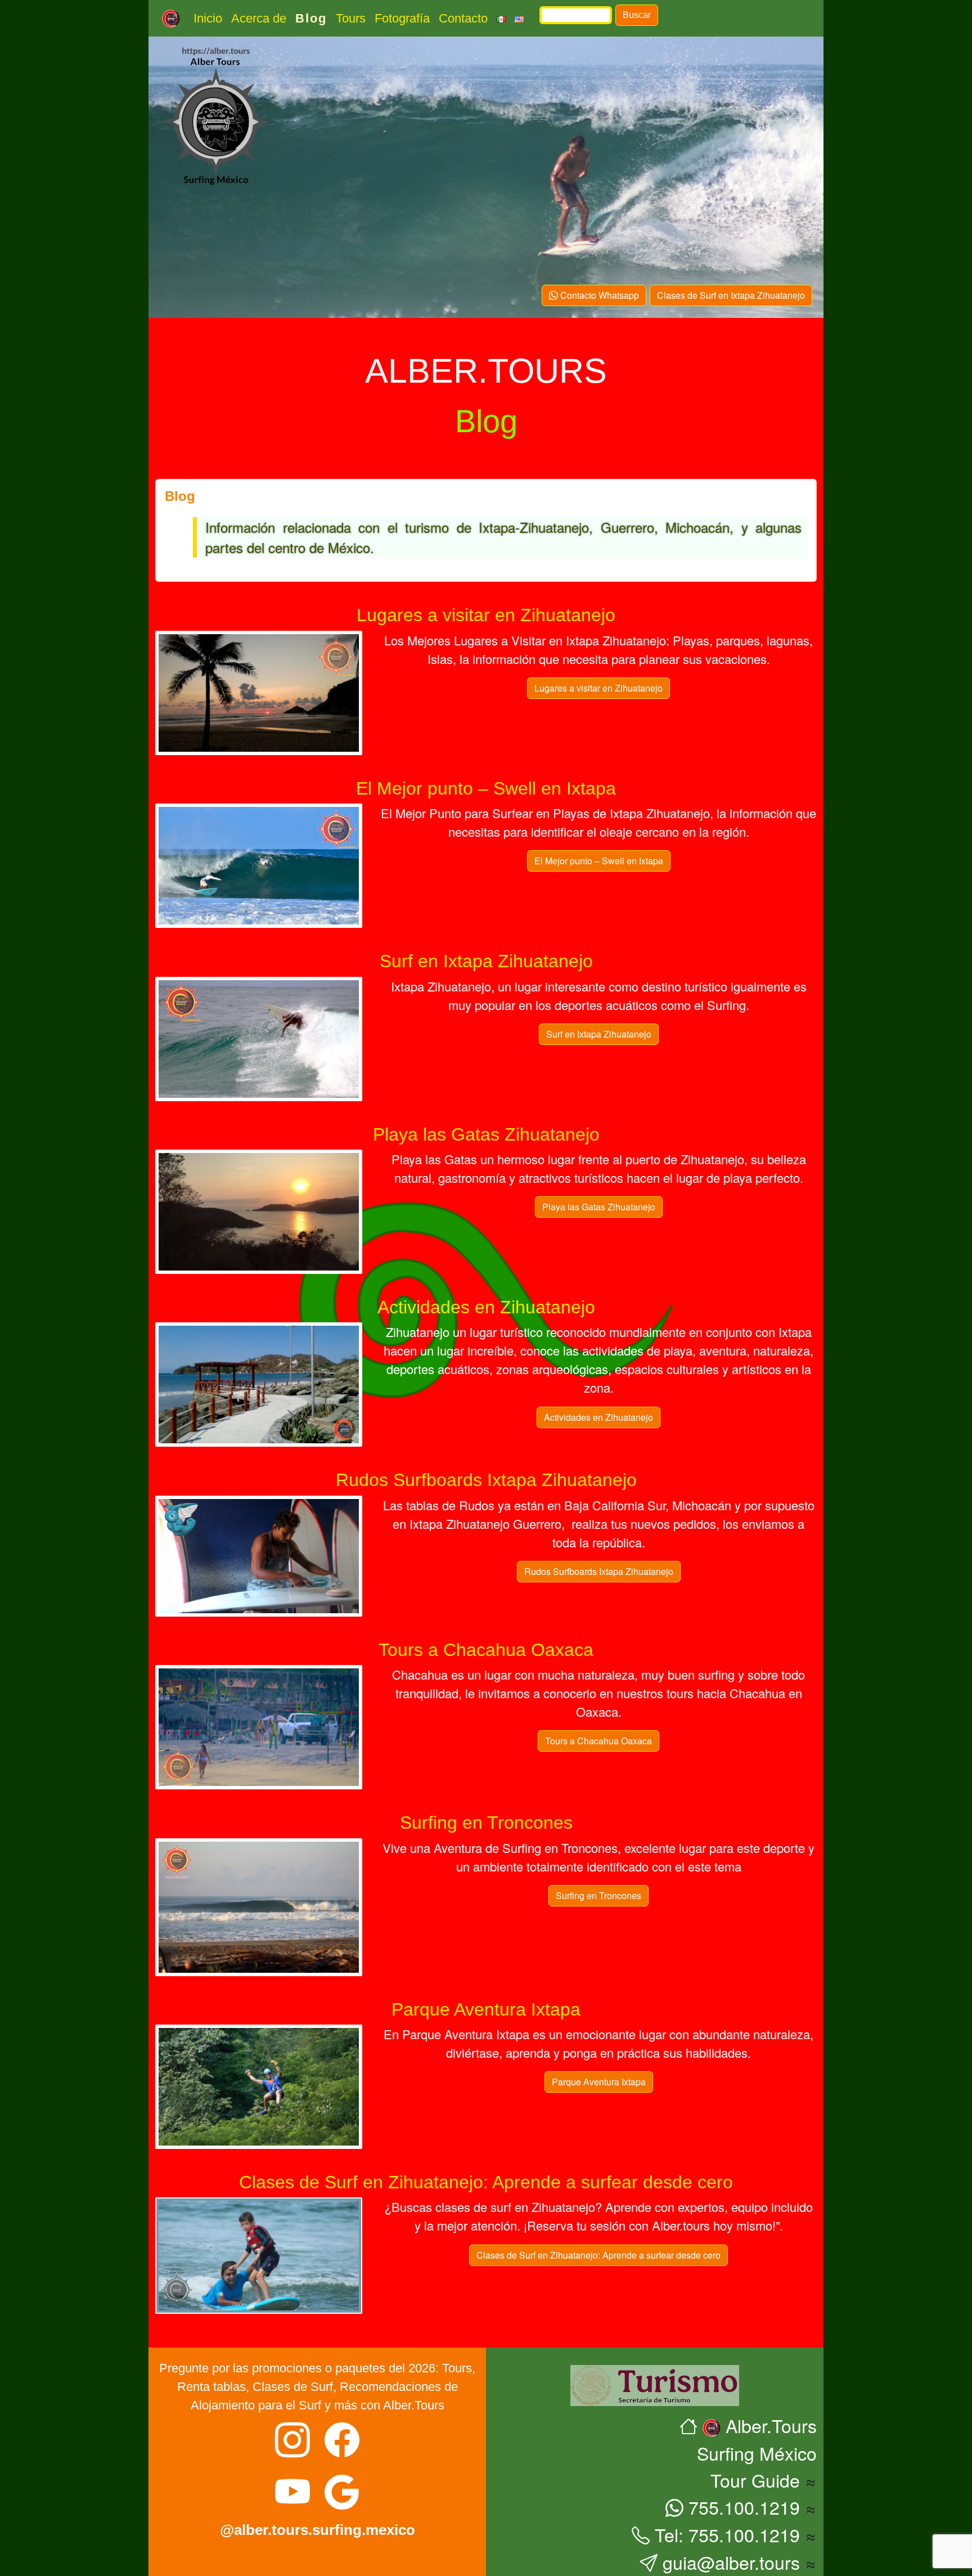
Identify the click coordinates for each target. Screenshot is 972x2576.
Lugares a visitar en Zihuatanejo (598, 688)
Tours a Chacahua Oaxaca (598, 1741)
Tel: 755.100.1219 (725, 2534)
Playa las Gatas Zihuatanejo (599, 1207)
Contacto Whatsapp (598, 295)
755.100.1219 (742, 2507)
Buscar (637, 15)
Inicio (208, 18)
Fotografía (402, 18)
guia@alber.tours (729, 2562)
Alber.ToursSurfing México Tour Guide (757, 2452)
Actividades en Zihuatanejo (598, 1417)
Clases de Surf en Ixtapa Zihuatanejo (731, 295)
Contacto (463, 18)
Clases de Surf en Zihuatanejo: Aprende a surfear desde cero (598, 2255)
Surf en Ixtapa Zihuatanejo (599, 1034)
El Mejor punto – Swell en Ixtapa (599, 861)
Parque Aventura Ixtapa (599, 2082)
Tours (351, 18)
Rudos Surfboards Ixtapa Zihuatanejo (599, 1571)
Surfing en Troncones (598, 1895)
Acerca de (259, 18)
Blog (311, 18)
